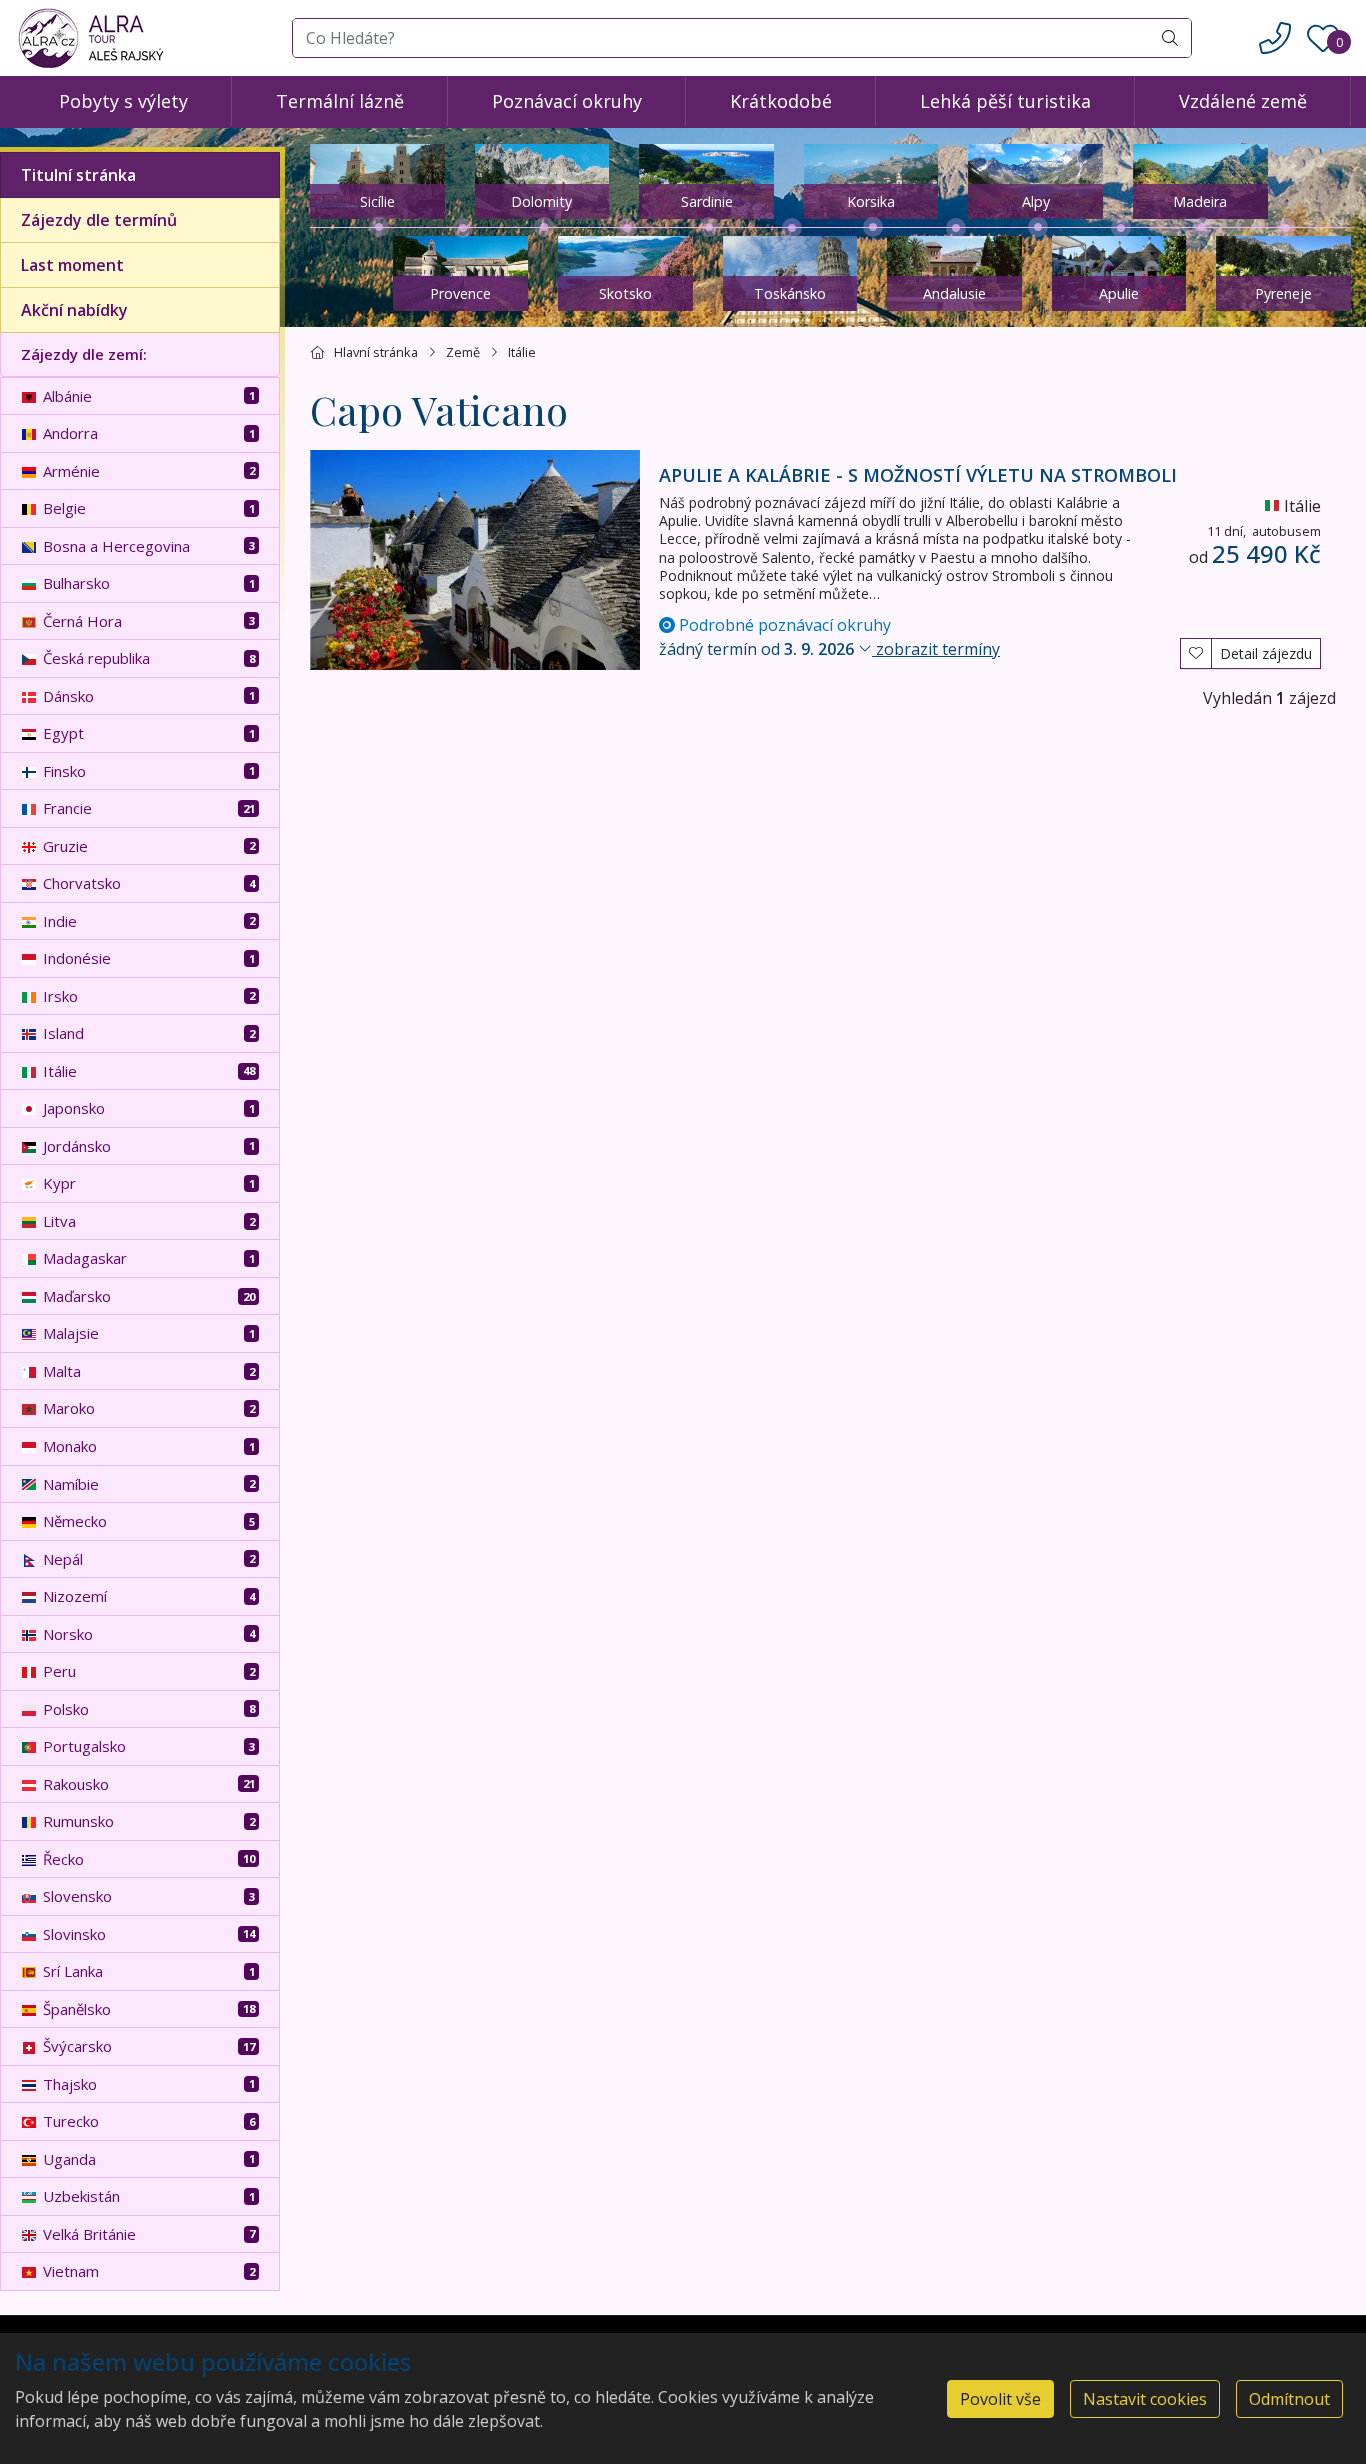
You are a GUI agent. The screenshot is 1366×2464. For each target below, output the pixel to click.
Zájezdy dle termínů (99, 220)
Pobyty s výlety (123, 101)
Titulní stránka (78, 175)
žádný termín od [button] (829, 649)
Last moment (72, 265)
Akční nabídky (74, 310)
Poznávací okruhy (567, 101)
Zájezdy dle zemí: (84, 354)
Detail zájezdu (1266, 653)
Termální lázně (340, 101)
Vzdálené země (1243, 101)
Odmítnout (1289, 2399)
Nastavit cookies (1145, 2399)
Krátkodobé (781, 101)
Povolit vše (1000, 2399)
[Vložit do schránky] (1196, 651)
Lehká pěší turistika (1005, 101)
